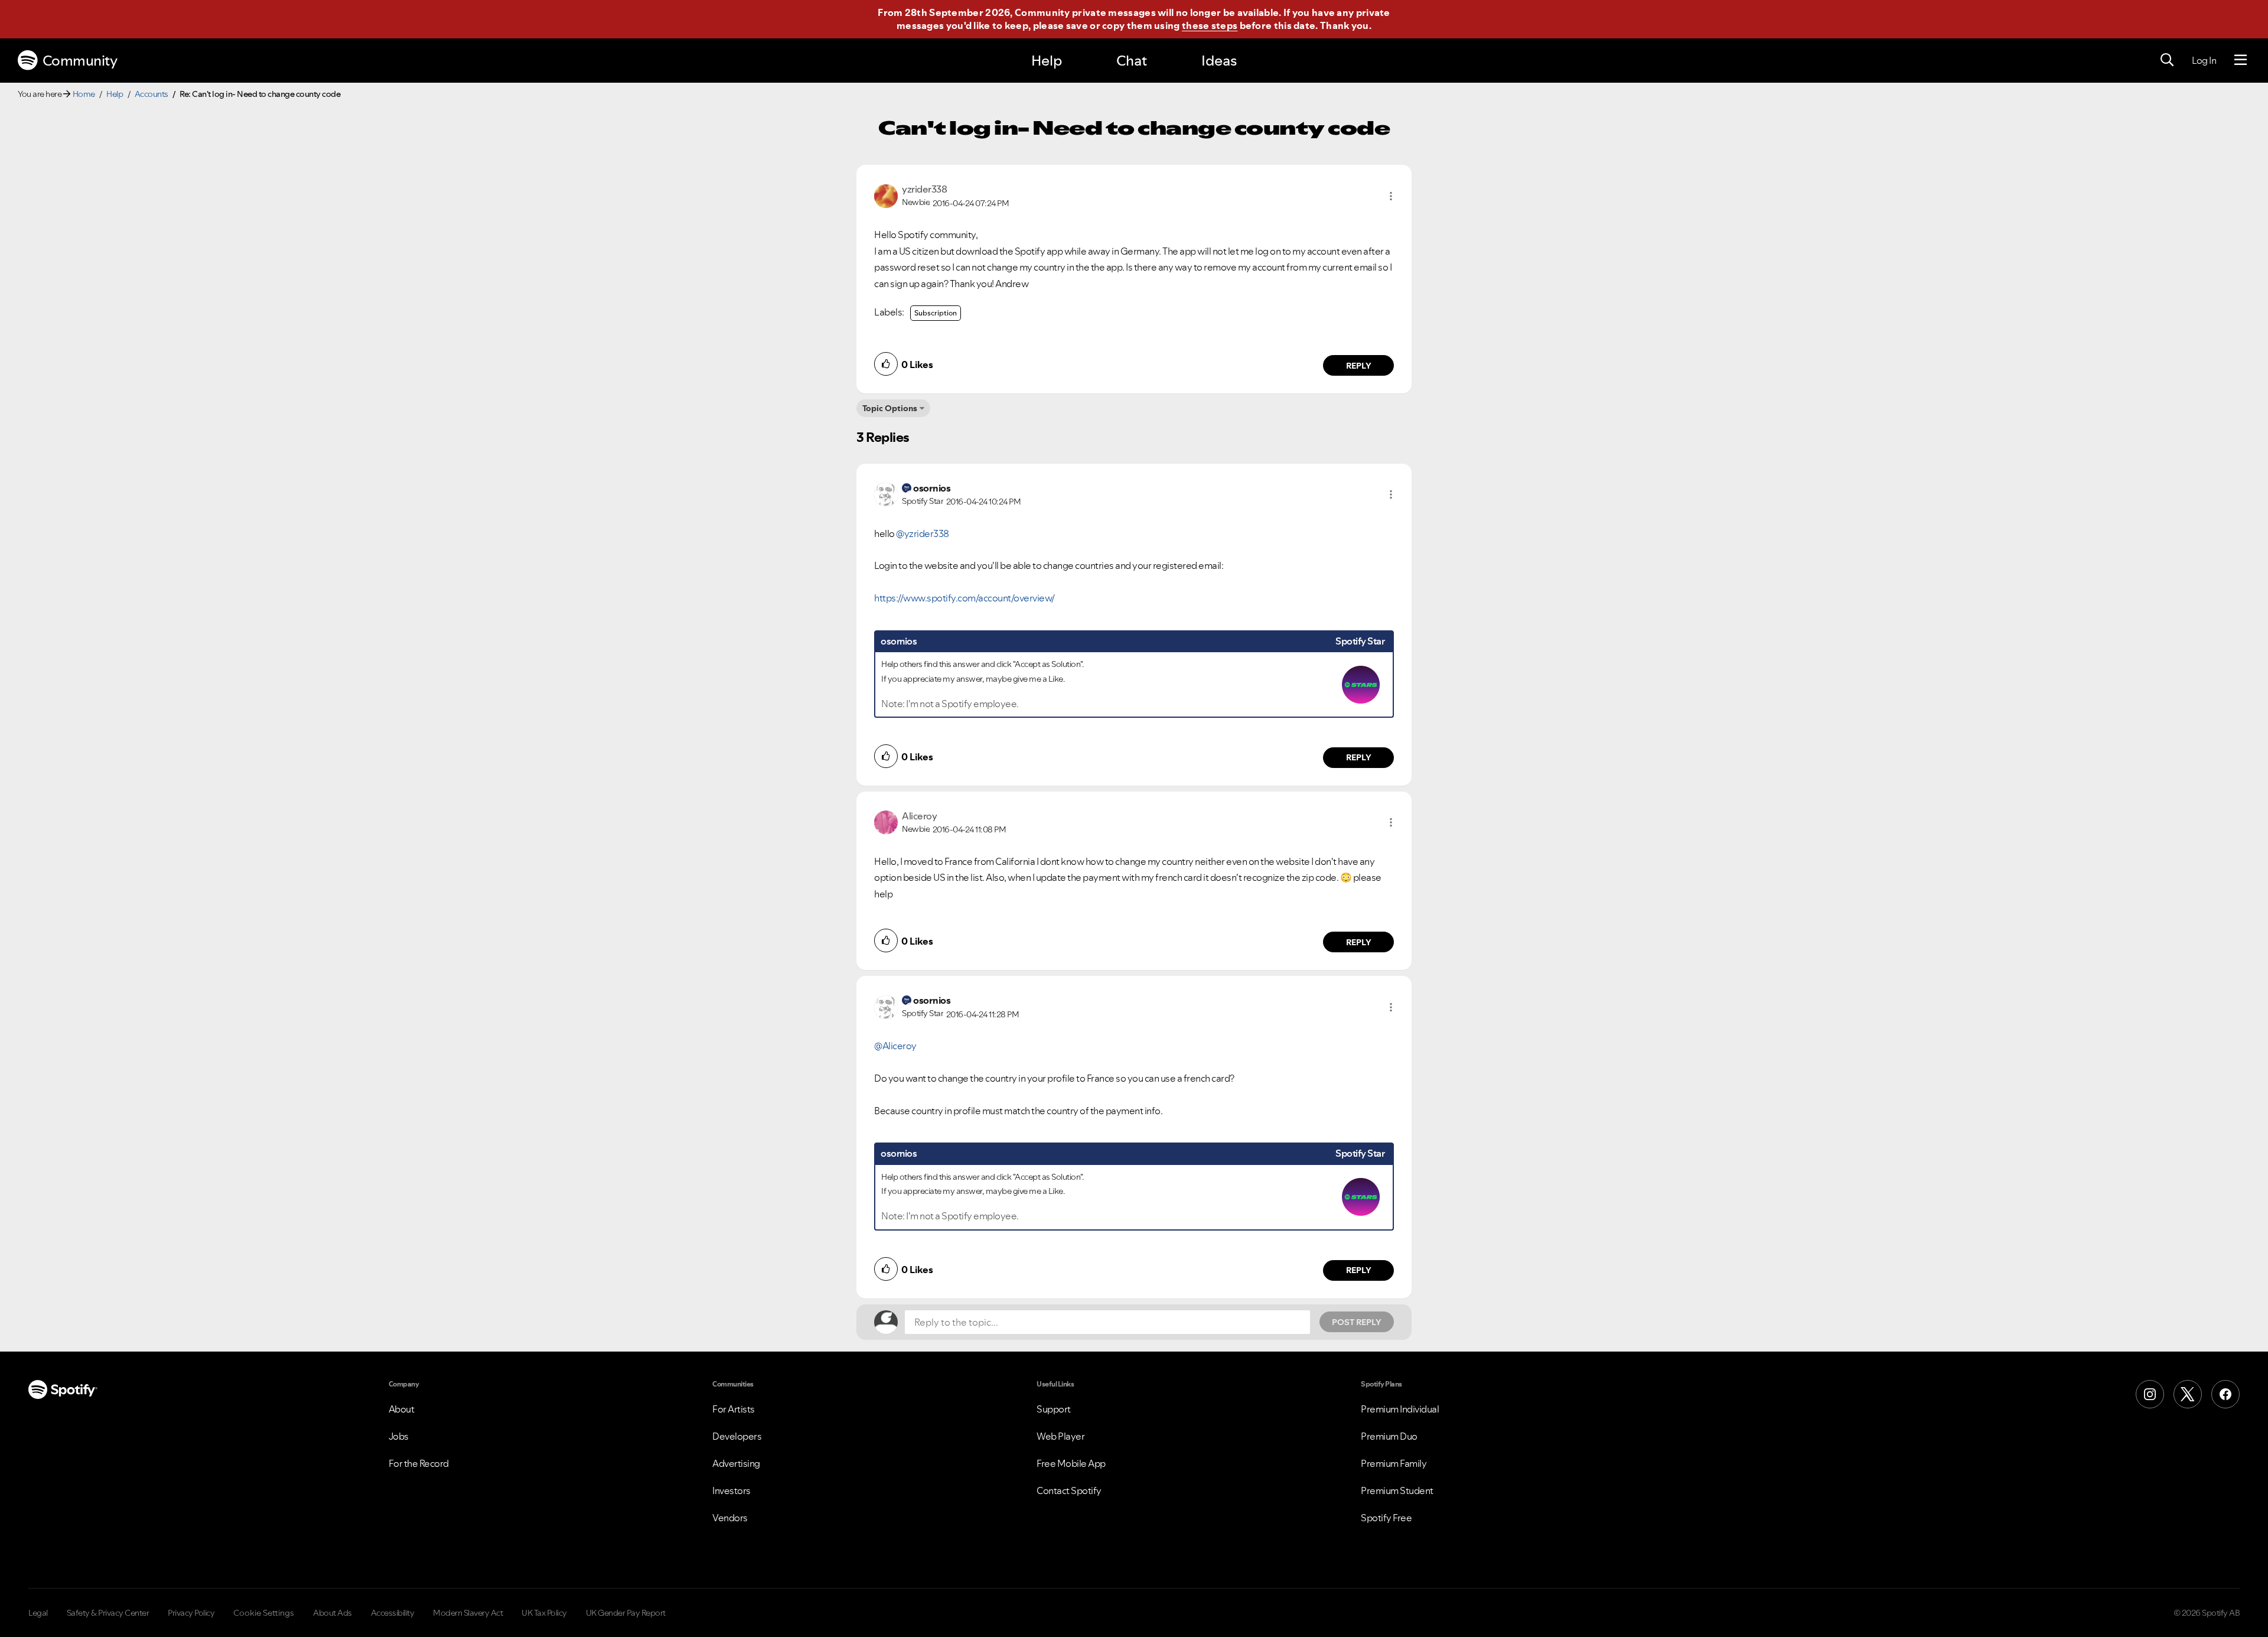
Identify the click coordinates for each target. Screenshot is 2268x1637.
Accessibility (393, 1613)
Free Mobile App (1071, 1463)
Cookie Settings (264, 1613)
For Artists (734, 1409)
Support (1054, 1409)
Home (84, 94)
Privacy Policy (191, 1613)
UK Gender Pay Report (626, 1613)
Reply (1359, 366)
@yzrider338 (923, 533)
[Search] (2167, 60)
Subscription (936, 313)
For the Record (419, 1463)
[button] (1391, 196)
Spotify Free (1386, 1518)
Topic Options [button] (890, 408)
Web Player (1060, 1436)
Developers (737, 1436)
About (402, 1409)
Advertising (736, 1463)
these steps (1210, 25)
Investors (731, 1490)
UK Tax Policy (544, 1613)
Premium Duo (1389, 1436)
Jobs (399, 1436)
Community (80, 61)
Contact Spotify (1069, 1490)
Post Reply (1357, 1322)
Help (1047, 61)
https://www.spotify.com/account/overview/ (964, 598)
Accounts (151, 94)
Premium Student (1397, 1490)
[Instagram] (2150, 1394)
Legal (38, 1613)
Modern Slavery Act (468, 1613)
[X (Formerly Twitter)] (2188, 1394)
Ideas (1219, 61)
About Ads (333, 1613)
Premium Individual (1400, 1409)
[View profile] (886, 195)
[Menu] (2241, 60)
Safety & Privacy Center (108, 1613)
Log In (2204, 60)
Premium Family (1394, 1463)
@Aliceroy (895, 1046)
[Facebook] (2225, 1394)
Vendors (730, 1518)
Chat (1132, 61)
